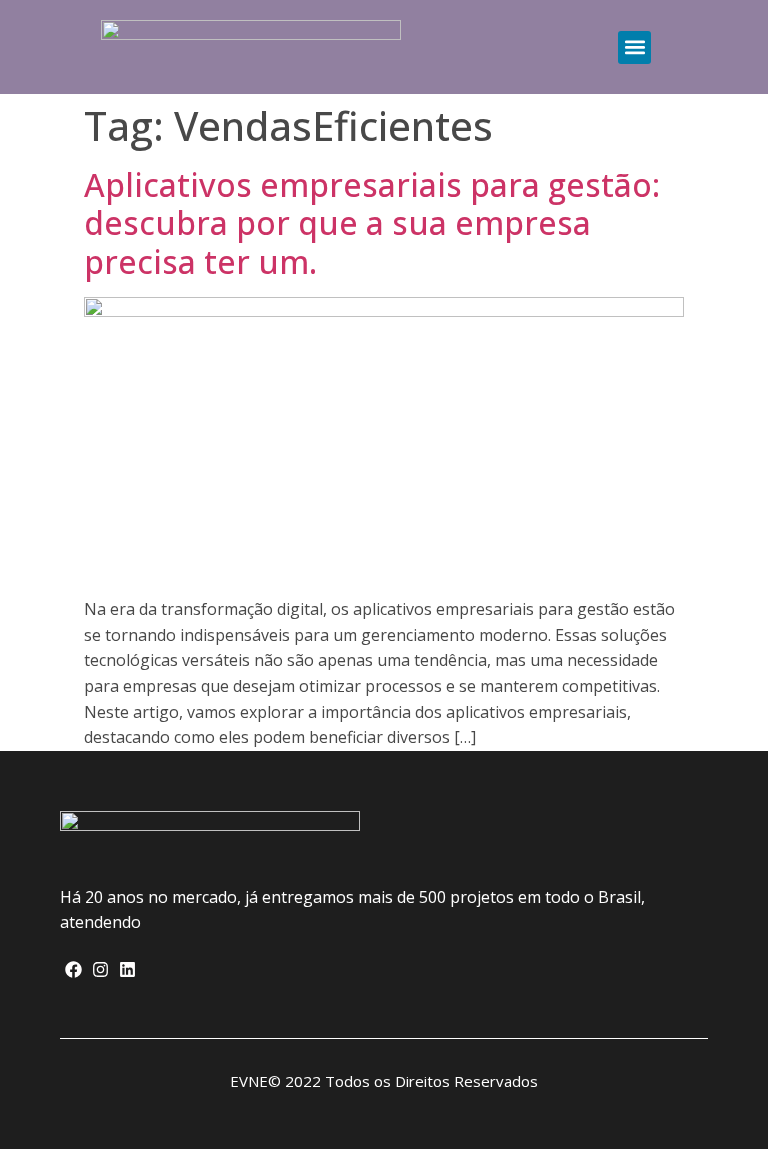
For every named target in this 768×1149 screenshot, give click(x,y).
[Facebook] (73, 969)
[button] (634, 47)
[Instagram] (100, 969)
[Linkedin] (127, 969)
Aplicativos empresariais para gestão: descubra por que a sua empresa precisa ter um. (372, 223)
